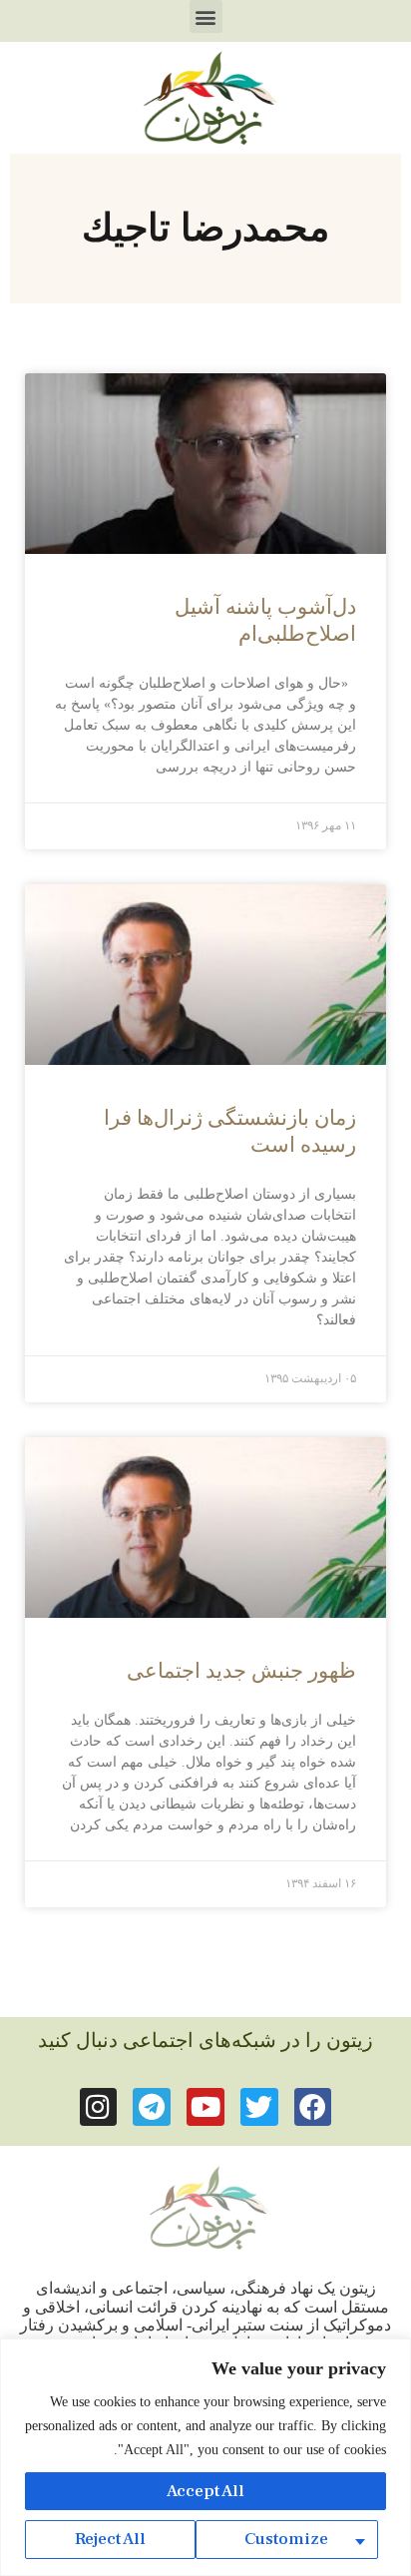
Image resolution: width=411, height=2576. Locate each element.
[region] (205, 2457)
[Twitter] (259, 2107)
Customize (286, 2539)
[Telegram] (152, 2107)
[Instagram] (99, 2107)
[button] (206, 16)
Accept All (205, 2491)
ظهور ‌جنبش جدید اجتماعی (241, 1671)
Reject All (110, 2539)
